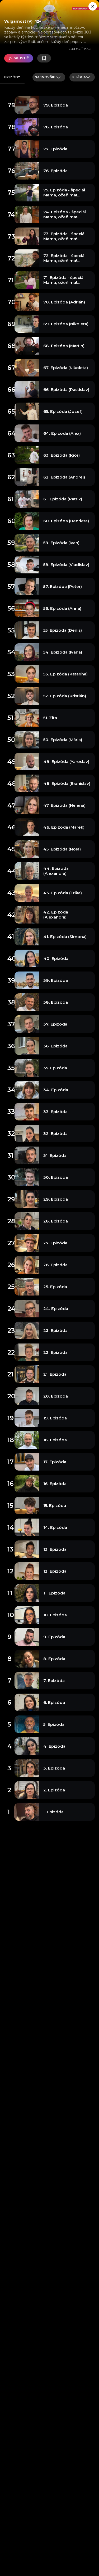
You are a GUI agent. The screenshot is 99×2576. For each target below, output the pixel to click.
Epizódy (12, 77)
